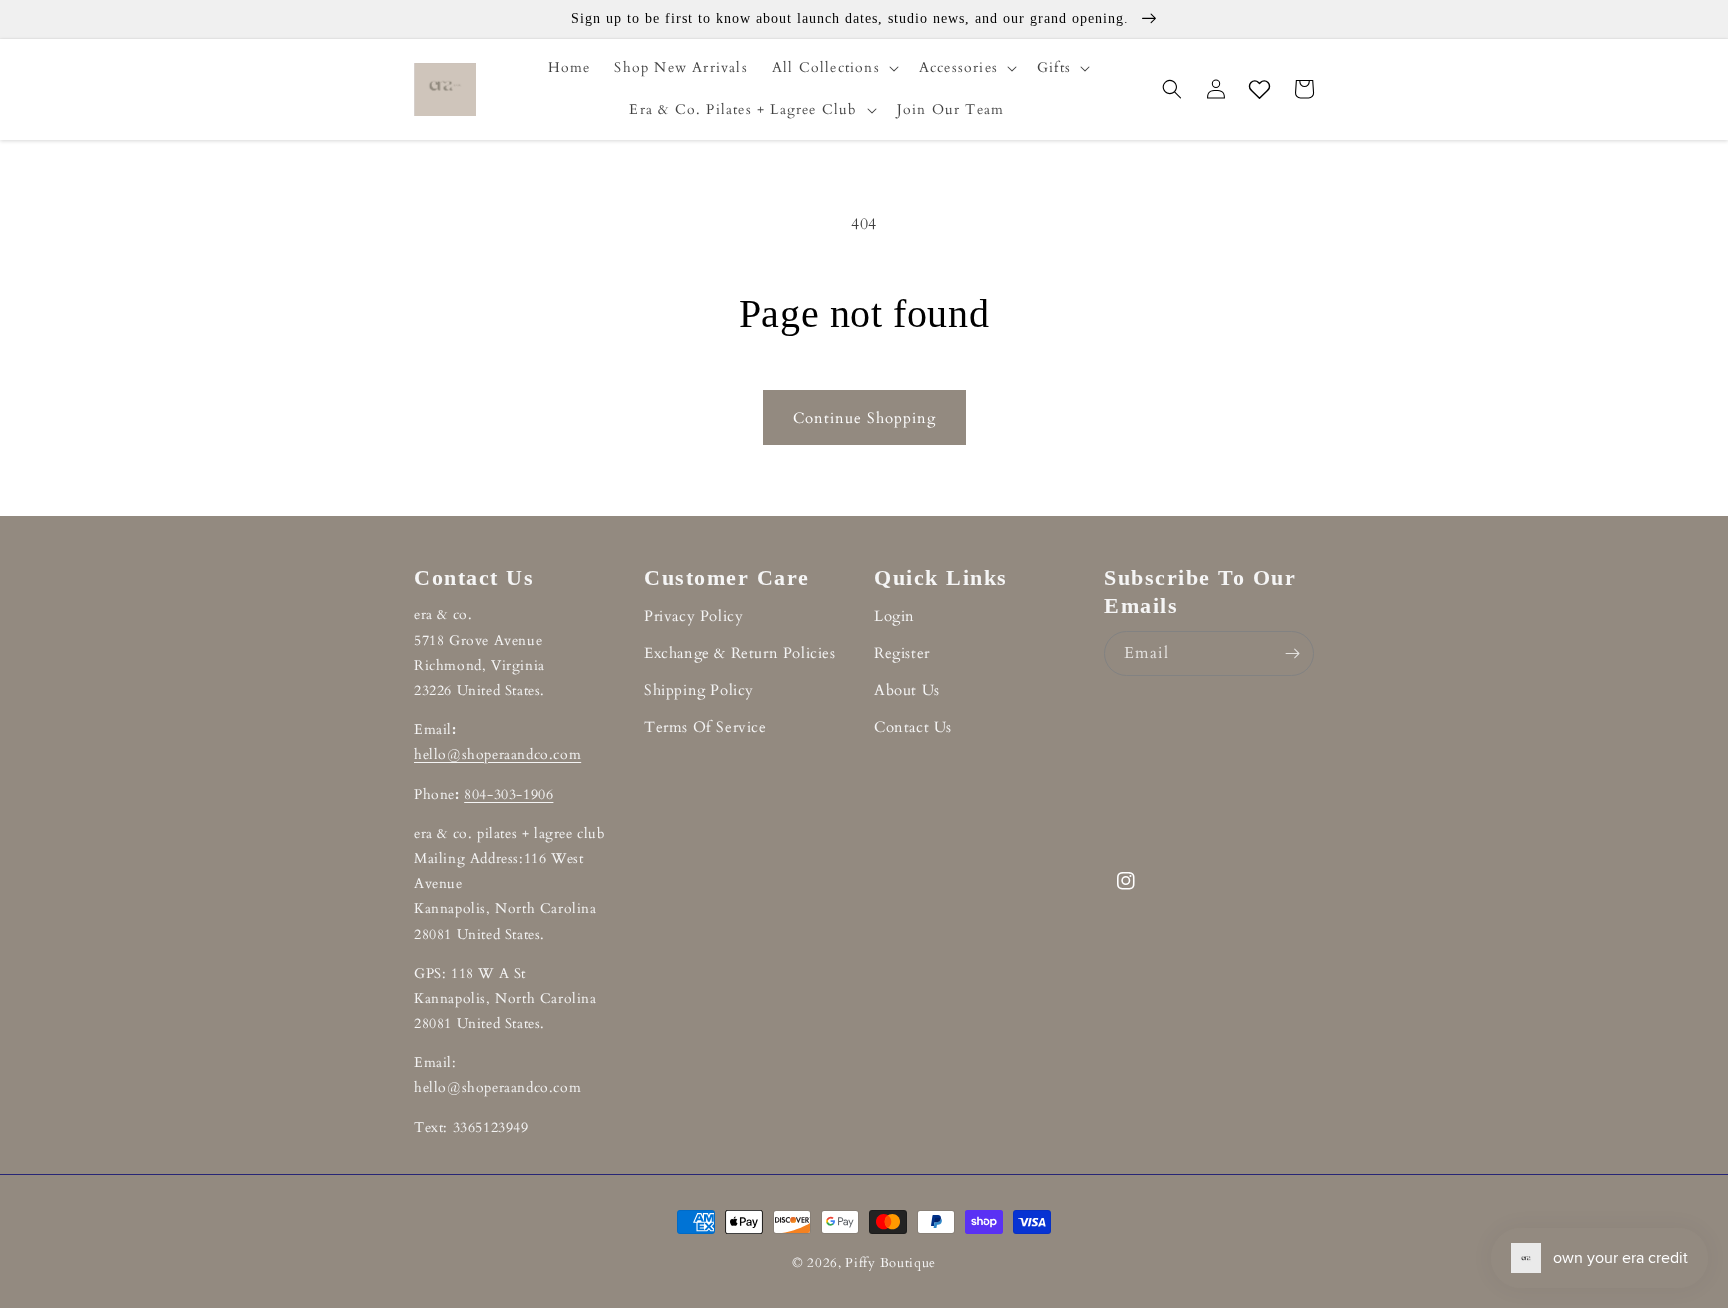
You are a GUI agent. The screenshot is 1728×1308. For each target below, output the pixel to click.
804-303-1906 (508, 794)
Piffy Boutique (890, 1263)
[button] (833, 68)
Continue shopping (864, 418)
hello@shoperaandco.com (497, 754)
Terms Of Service (705, 727)
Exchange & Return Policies (740, 653)
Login (894, 616)
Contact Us (913, 727)
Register (902, 653)
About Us (907, 690)
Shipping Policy (699, 690)
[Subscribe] (1292, 653)
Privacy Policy (693, 616)
